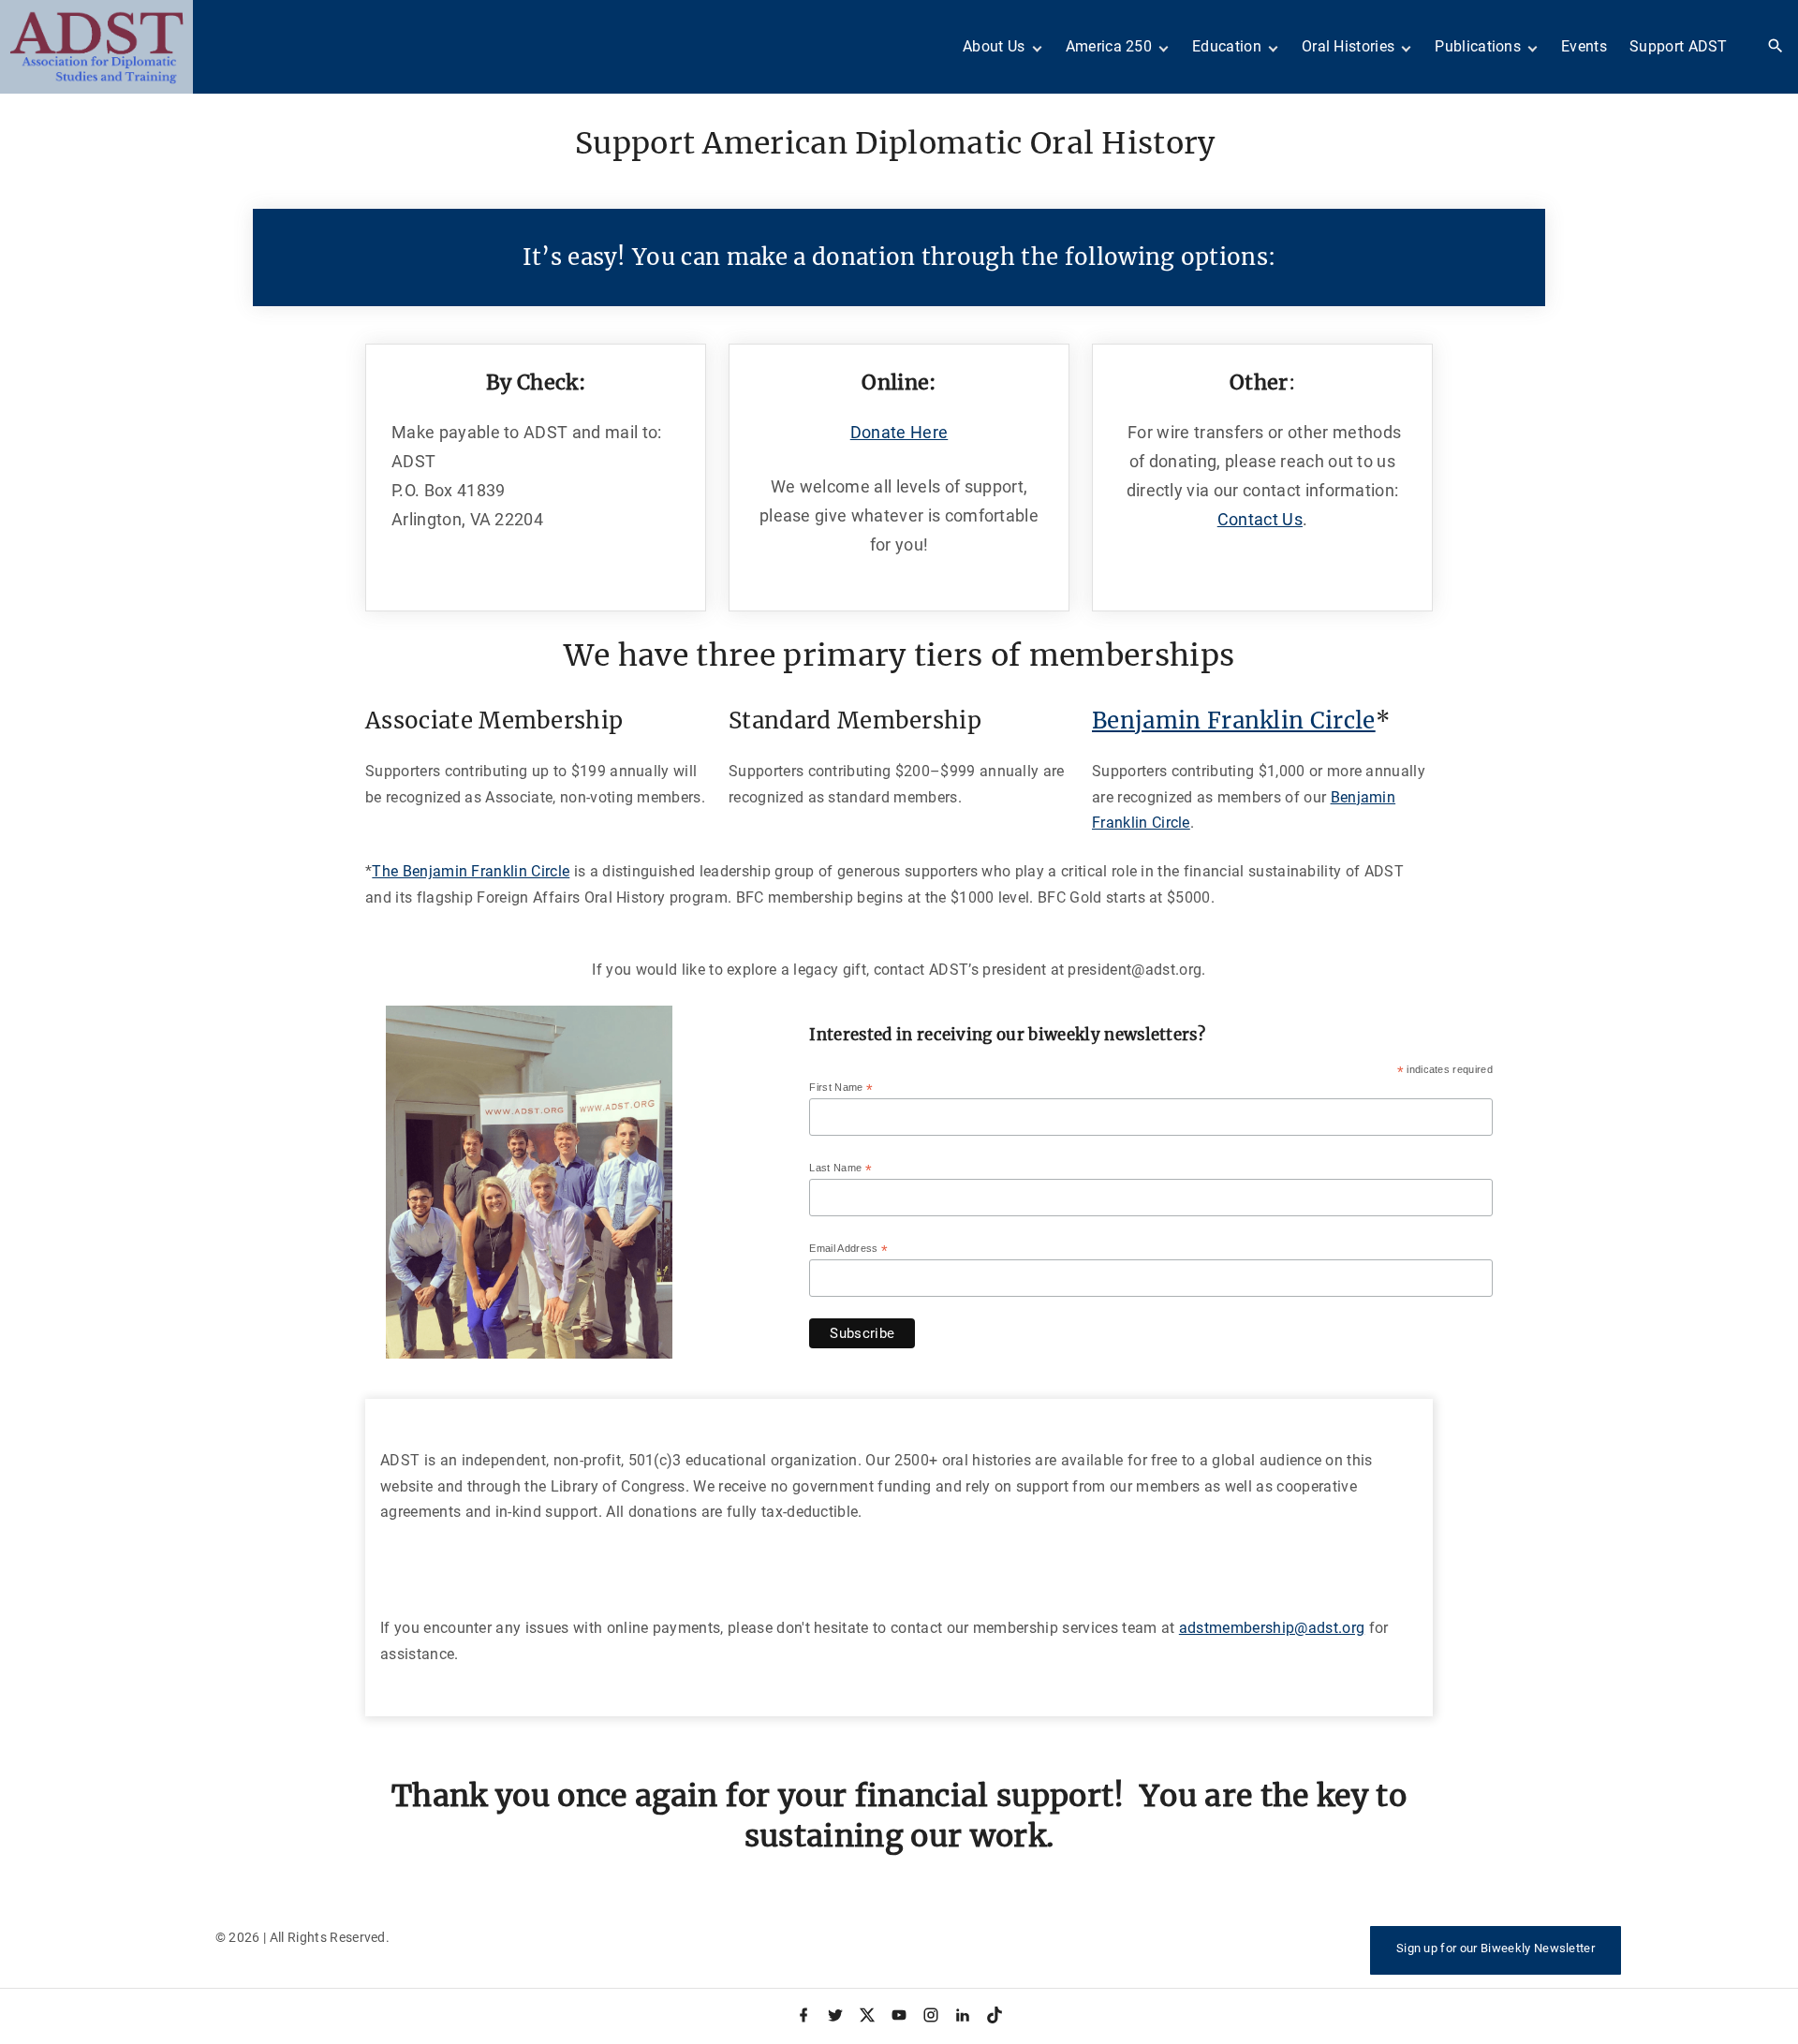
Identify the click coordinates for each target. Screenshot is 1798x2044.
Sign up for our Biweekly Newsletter (1496, 1948)
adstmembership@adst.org (1272, 1628)
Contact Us (1260, 519)
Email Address (848, 1250)
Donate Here (899, 432)
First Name (841, 1088)
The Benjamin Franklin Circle (471, 871)
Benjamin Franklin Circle (1234, 721)
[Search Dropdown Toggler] (1776, 47)
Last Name (840, 1169)
